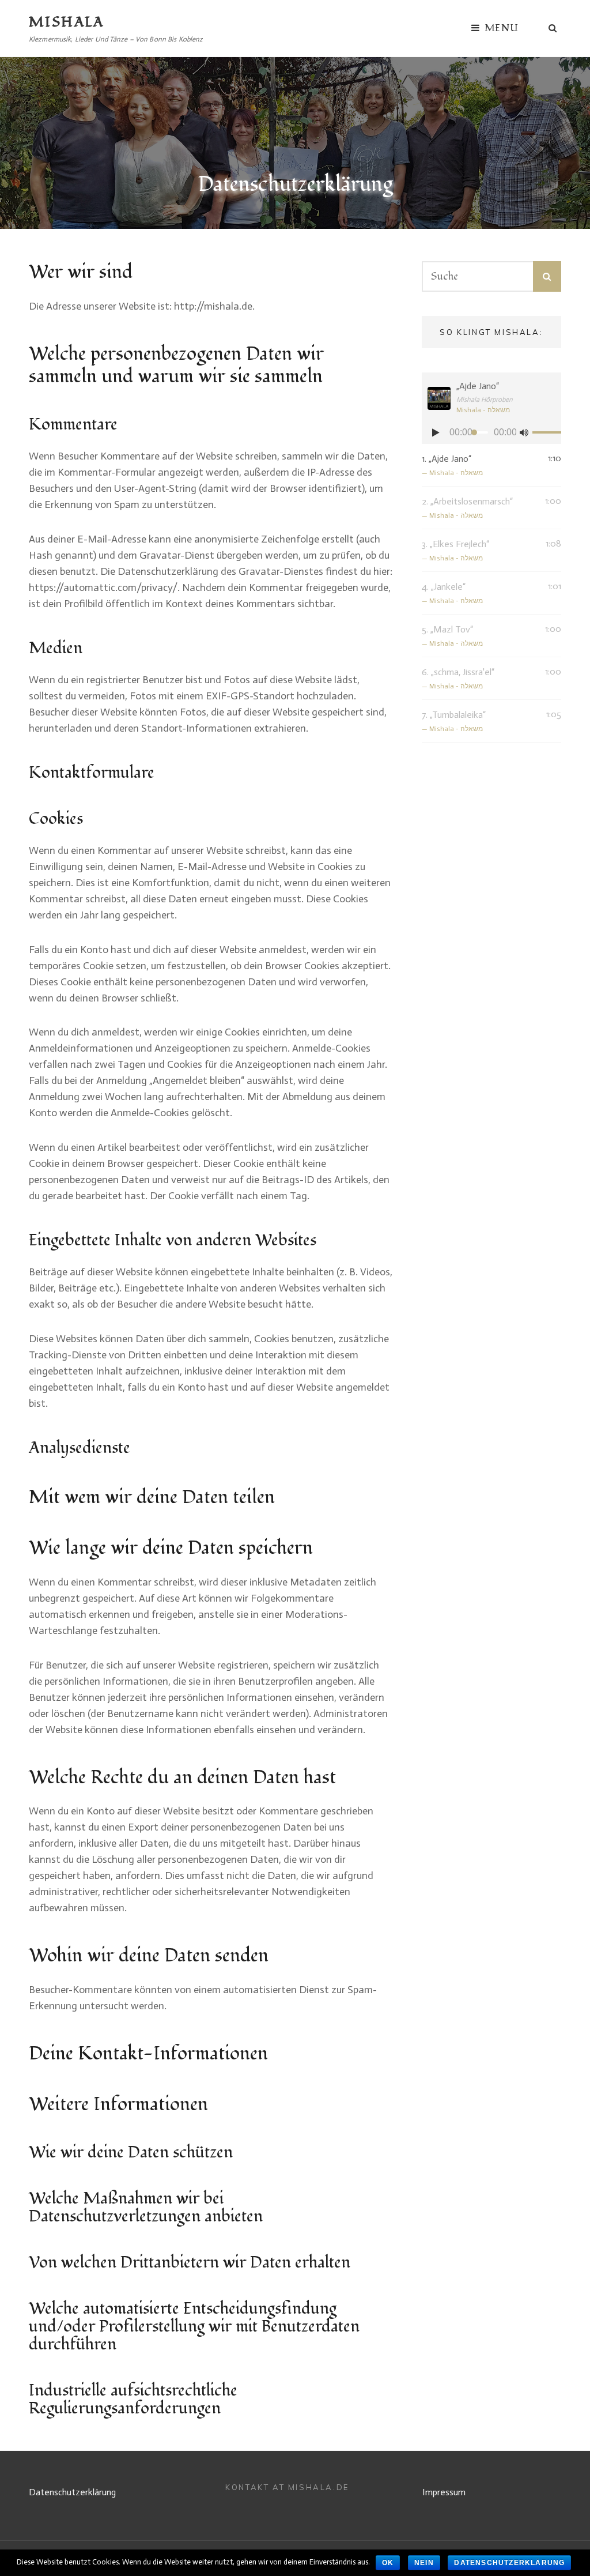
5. (452, 636)
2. (467, 508)
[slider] (544, 434)
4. (452, 593)
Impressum (444, 2492)
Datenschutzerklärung (72, 2492)
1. (452, 465)
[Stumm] (524, 432)
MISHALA (67, 22)
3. (455, 550)
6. (458, 678)
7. (454, 721)
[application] (491, 432)
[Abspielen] (436, 432)
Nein (424, 2563)
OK (388, 2563)
